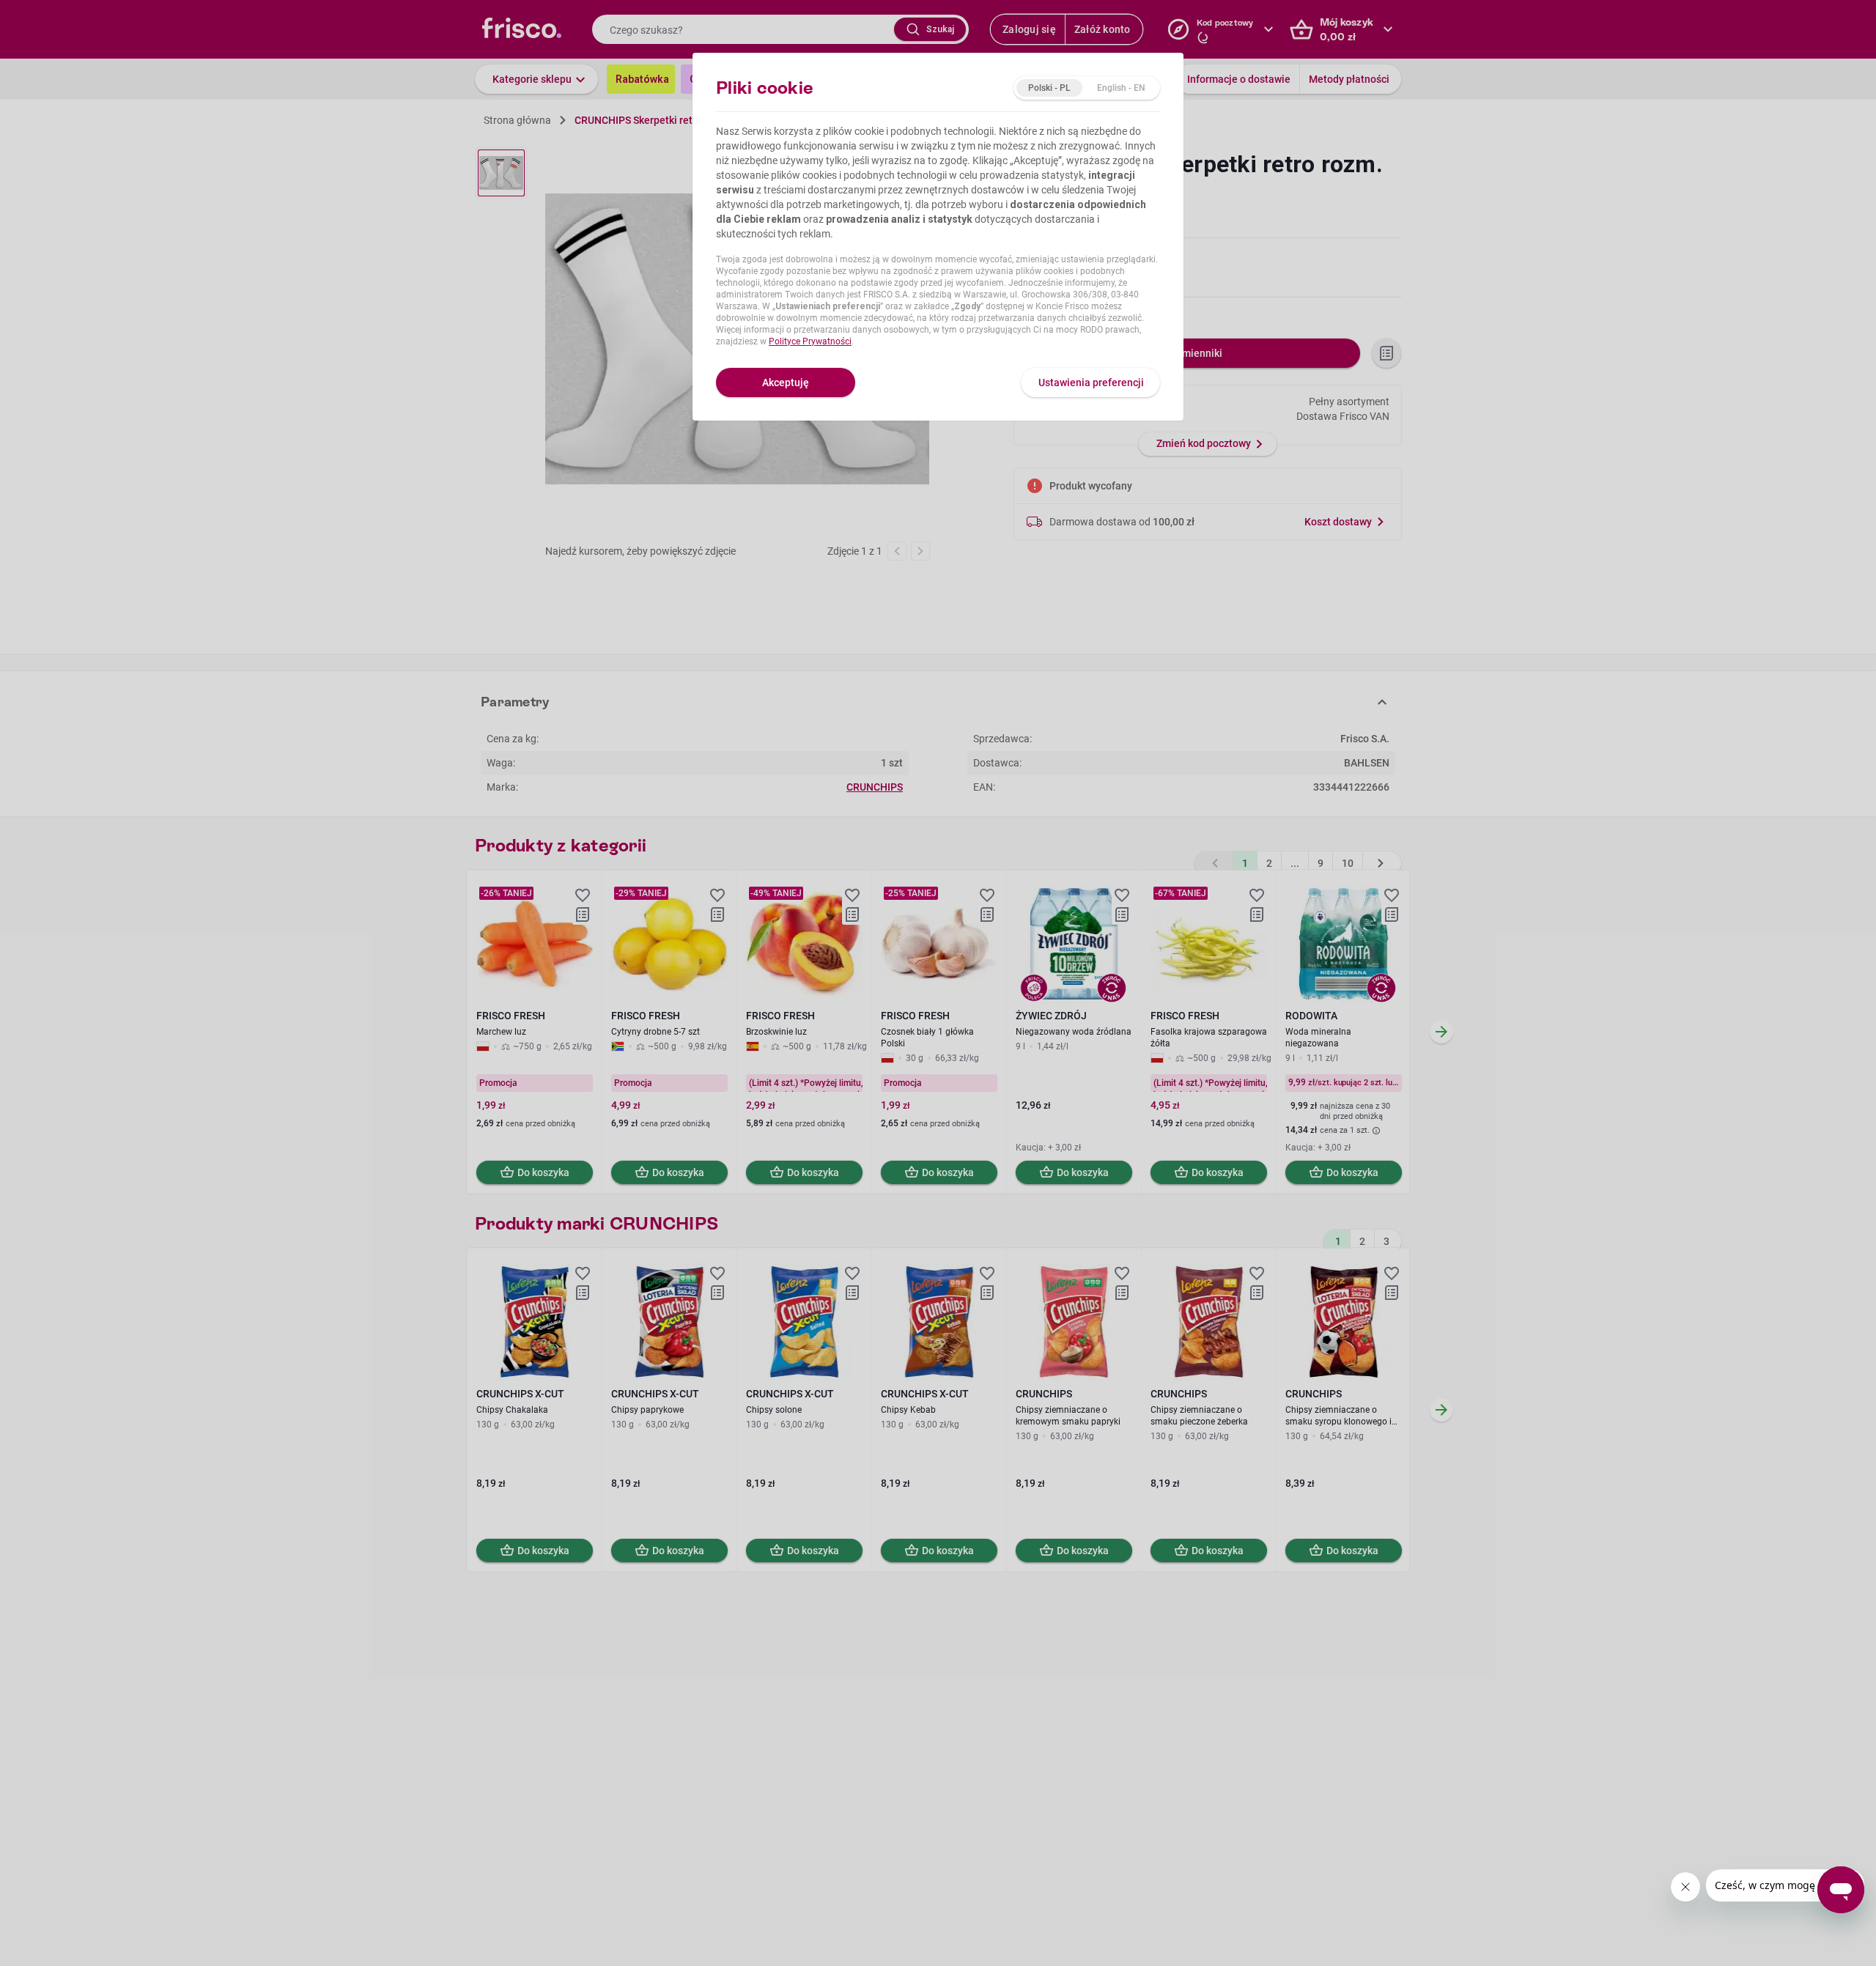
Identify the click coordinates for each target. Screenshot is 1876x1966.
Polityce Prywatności (810, 341)
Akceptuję (786, 383)
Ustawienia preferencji (1091, 383)
